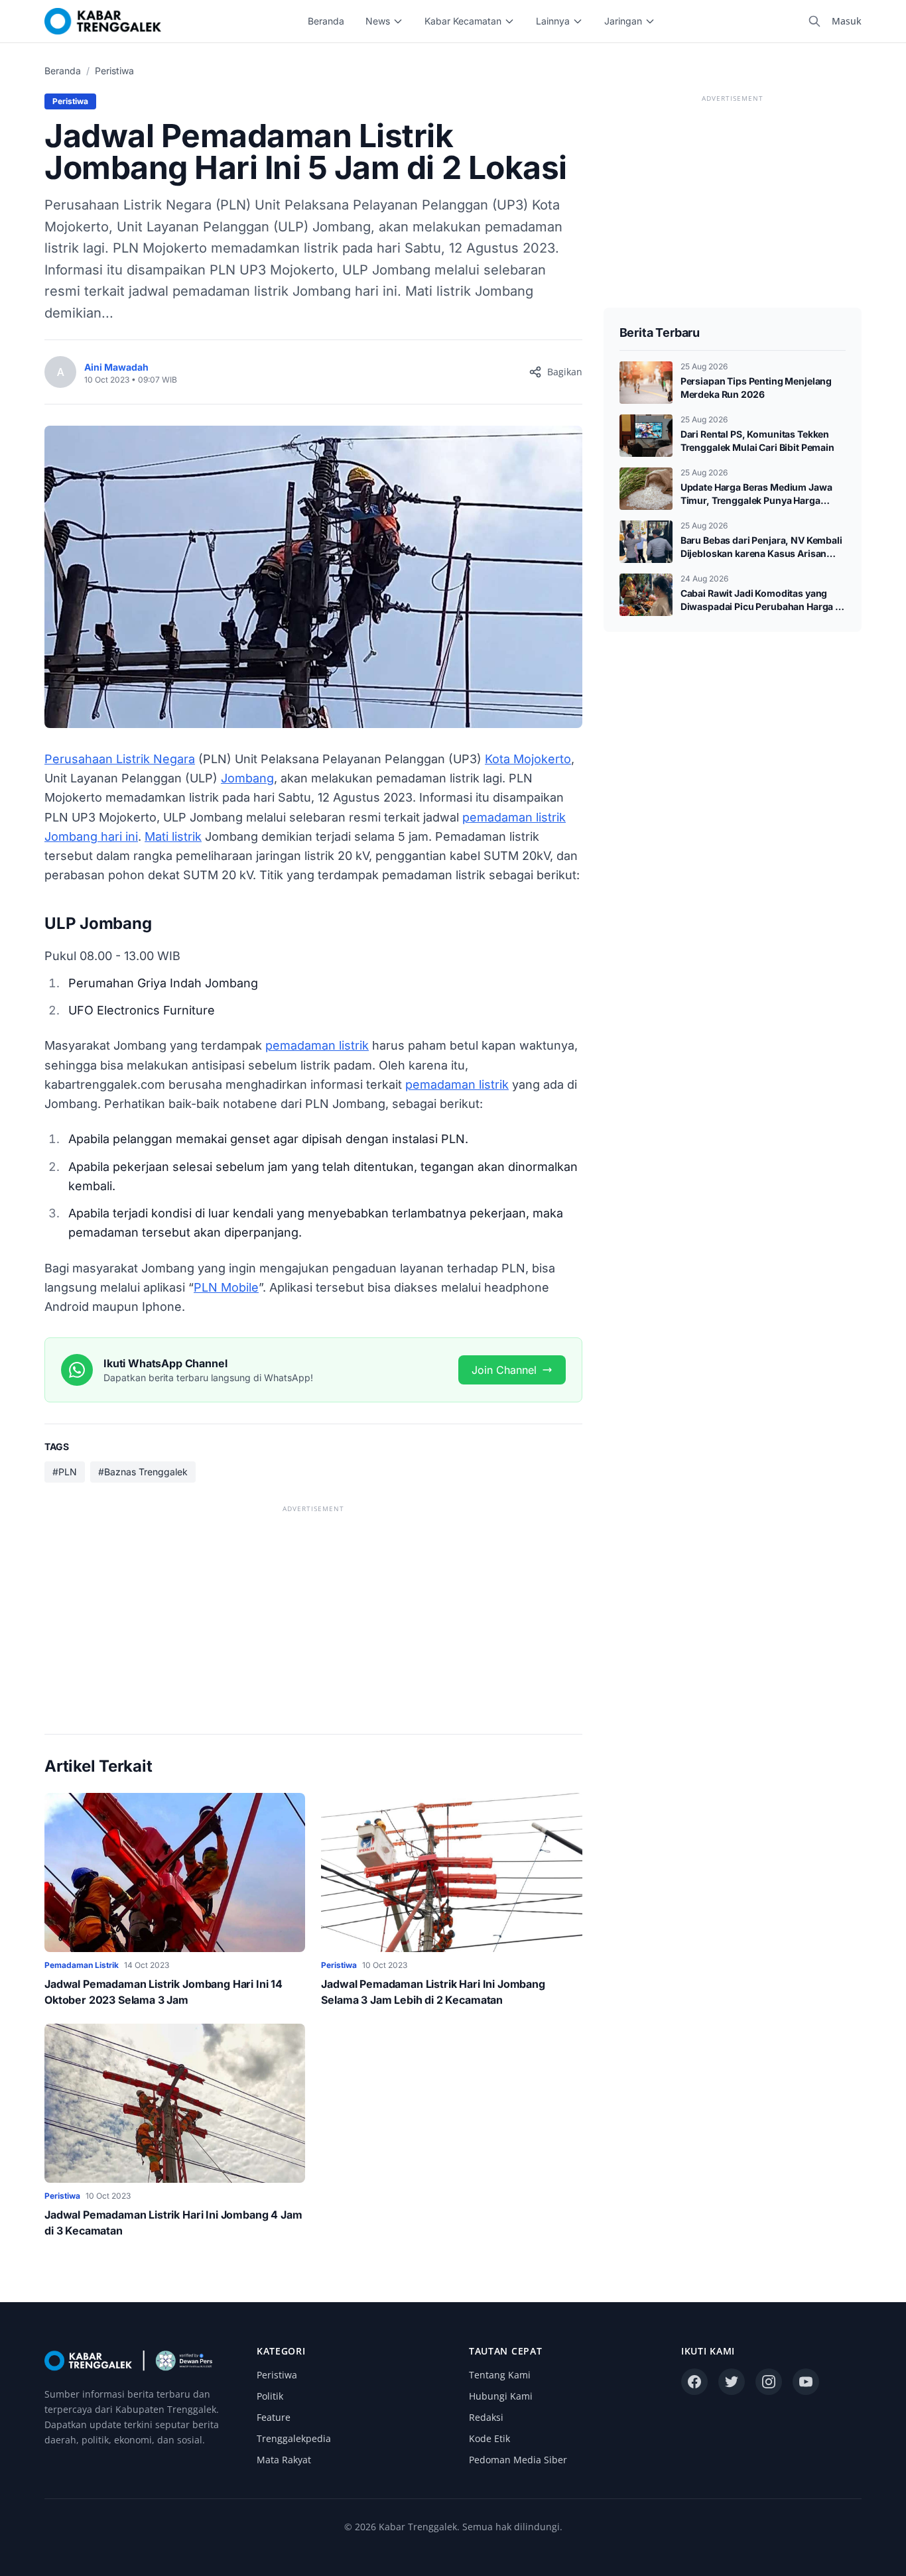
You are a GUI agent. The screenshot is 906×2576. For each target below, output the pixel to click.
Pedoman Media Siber (518, 2460)
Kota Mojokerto (528, 759)
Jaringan (623, 21)
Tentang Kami (500, 2375)
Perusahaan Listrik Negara (120, 759)
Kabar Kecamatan (463, 21)
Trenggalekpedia (294, 2438)
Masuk (847, 21)
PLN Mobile (226, 1287)
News (378, 21)
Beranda (326, 21)
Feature (274, 2417)
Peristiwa (114, 71)
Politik (270, 2396)
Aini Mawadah (116, 367)
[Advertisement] (313, 1609)
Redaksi (486, 2417)
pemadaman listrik (317, 1045)
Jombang (247, 778)
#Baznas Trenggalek (143, 1472)
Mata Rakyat (284, 2460)
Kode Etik (489, 2438)
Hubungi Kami (501, 2396)
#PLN (65, 1472)
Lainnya (553, 21)
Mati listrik (173, 836)
